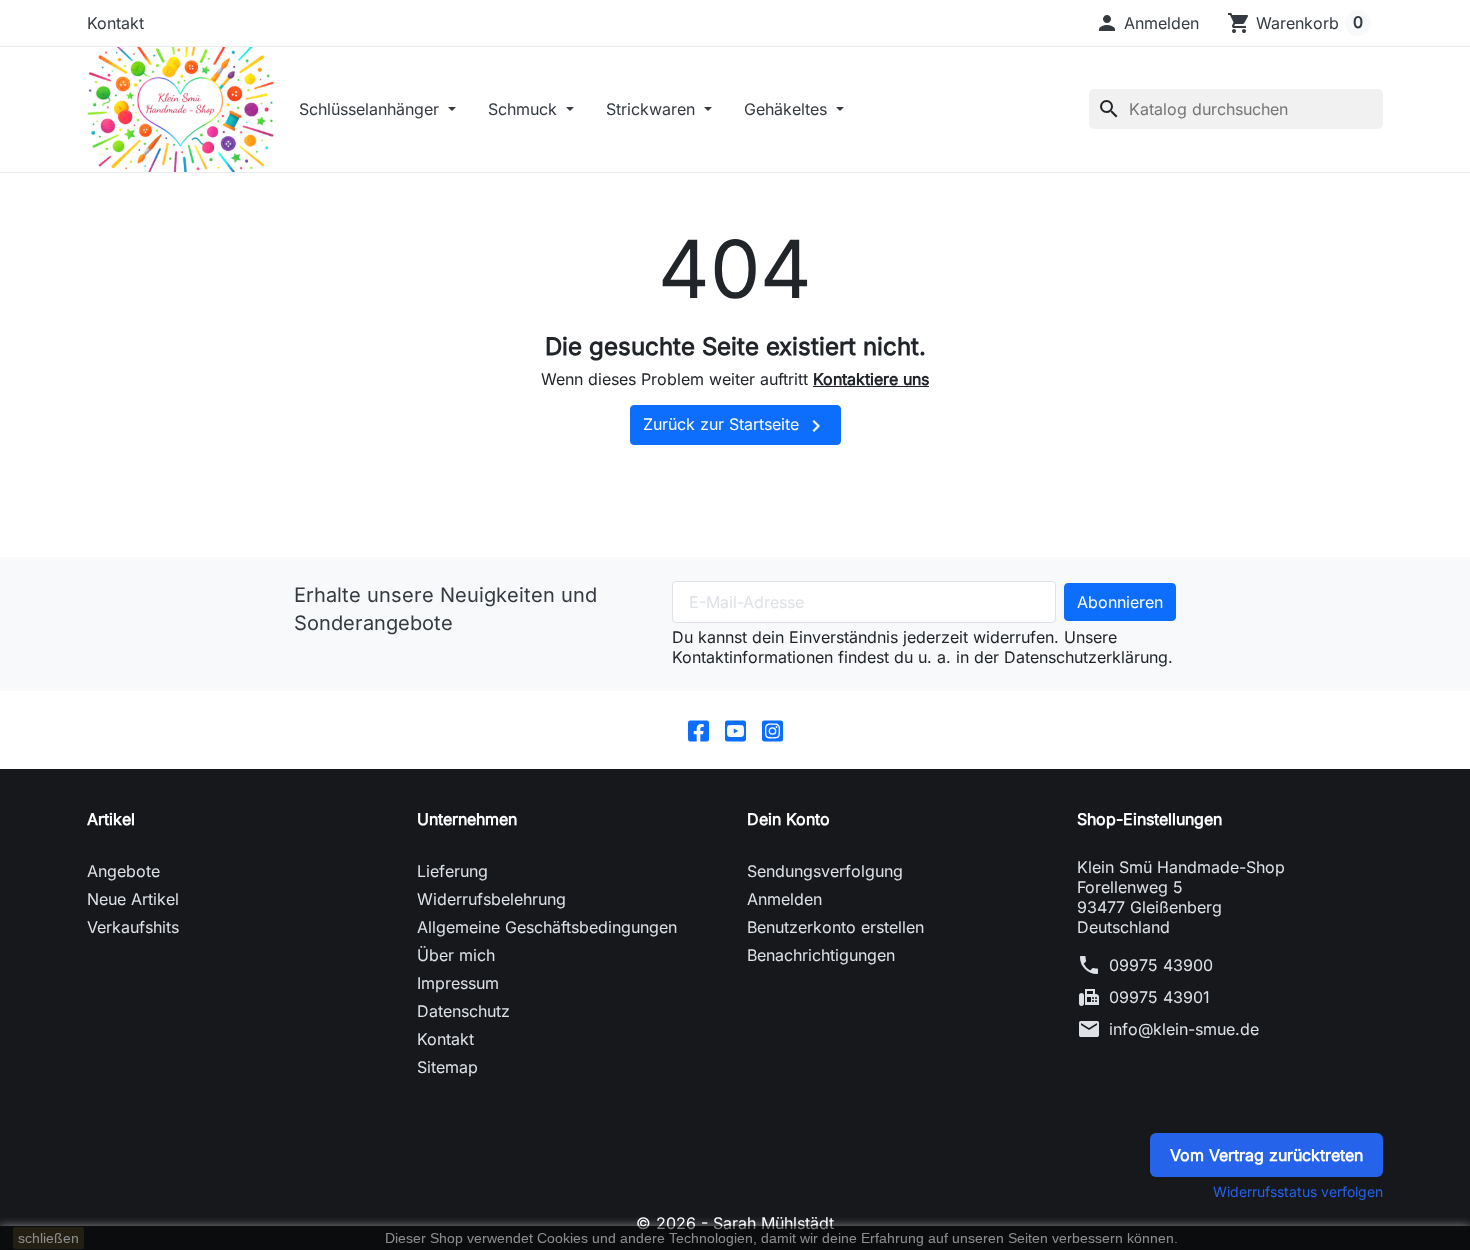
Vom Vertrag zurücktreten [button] (1266, 1155)
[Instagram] (772, 730)
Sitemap (447, 1067)
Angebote (123, 871)
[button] (1147, 23)
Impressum (458, 983)
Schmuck (525, 109)
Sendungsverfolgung (825, 871)
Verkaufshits (133, 927)
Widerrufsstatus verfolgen (1298, 1191)
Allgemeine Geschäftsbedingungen (547, 927)
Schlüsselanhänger (371, 109)
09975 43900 (1161, 965)
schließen (48, 1238)
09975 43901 (1159, 997)
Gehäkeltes (788, 109)
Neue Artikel (133, 899)
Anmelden (784, 899)
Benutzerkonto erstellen (835, 927)
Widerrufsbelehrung (491, 899)
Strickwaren (653, 109)
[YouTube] (735, 730)
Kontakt (115, 23)
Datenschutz (463, 1011)
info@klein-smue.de (1184, 1029)
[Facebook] (698, 730)
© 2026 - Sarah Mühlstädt (735, 1223)
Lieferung (452, 871)
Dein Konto (788, 819)
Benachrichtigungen (821, 955)
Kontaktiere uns (871, 379)
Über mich (456, 955)
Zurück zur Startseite (735, 426)
